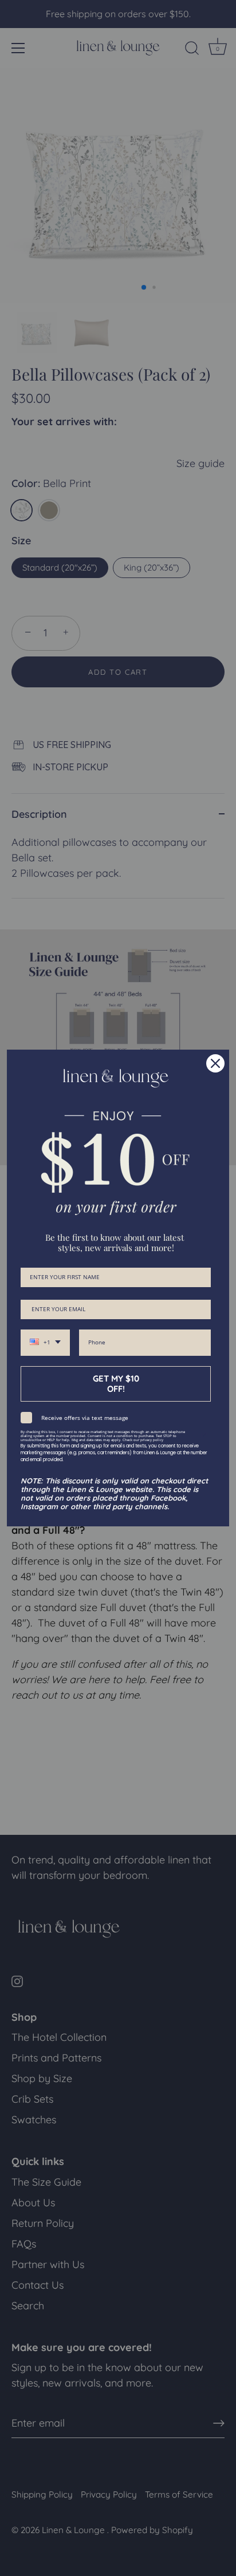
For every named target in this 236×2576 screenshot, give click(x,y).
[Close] (215, 1063)
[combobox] (45, 1343)
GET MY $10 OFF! (116, 1384)
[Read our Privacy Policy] (204, 1435)
